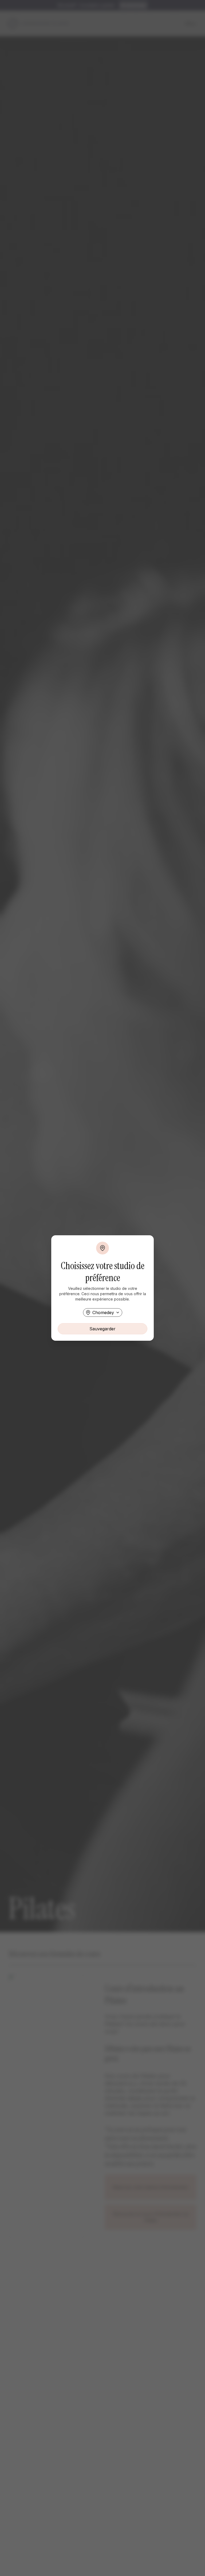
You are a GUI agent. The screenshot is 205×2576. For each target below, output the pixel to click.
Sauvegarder (102, 1329)
